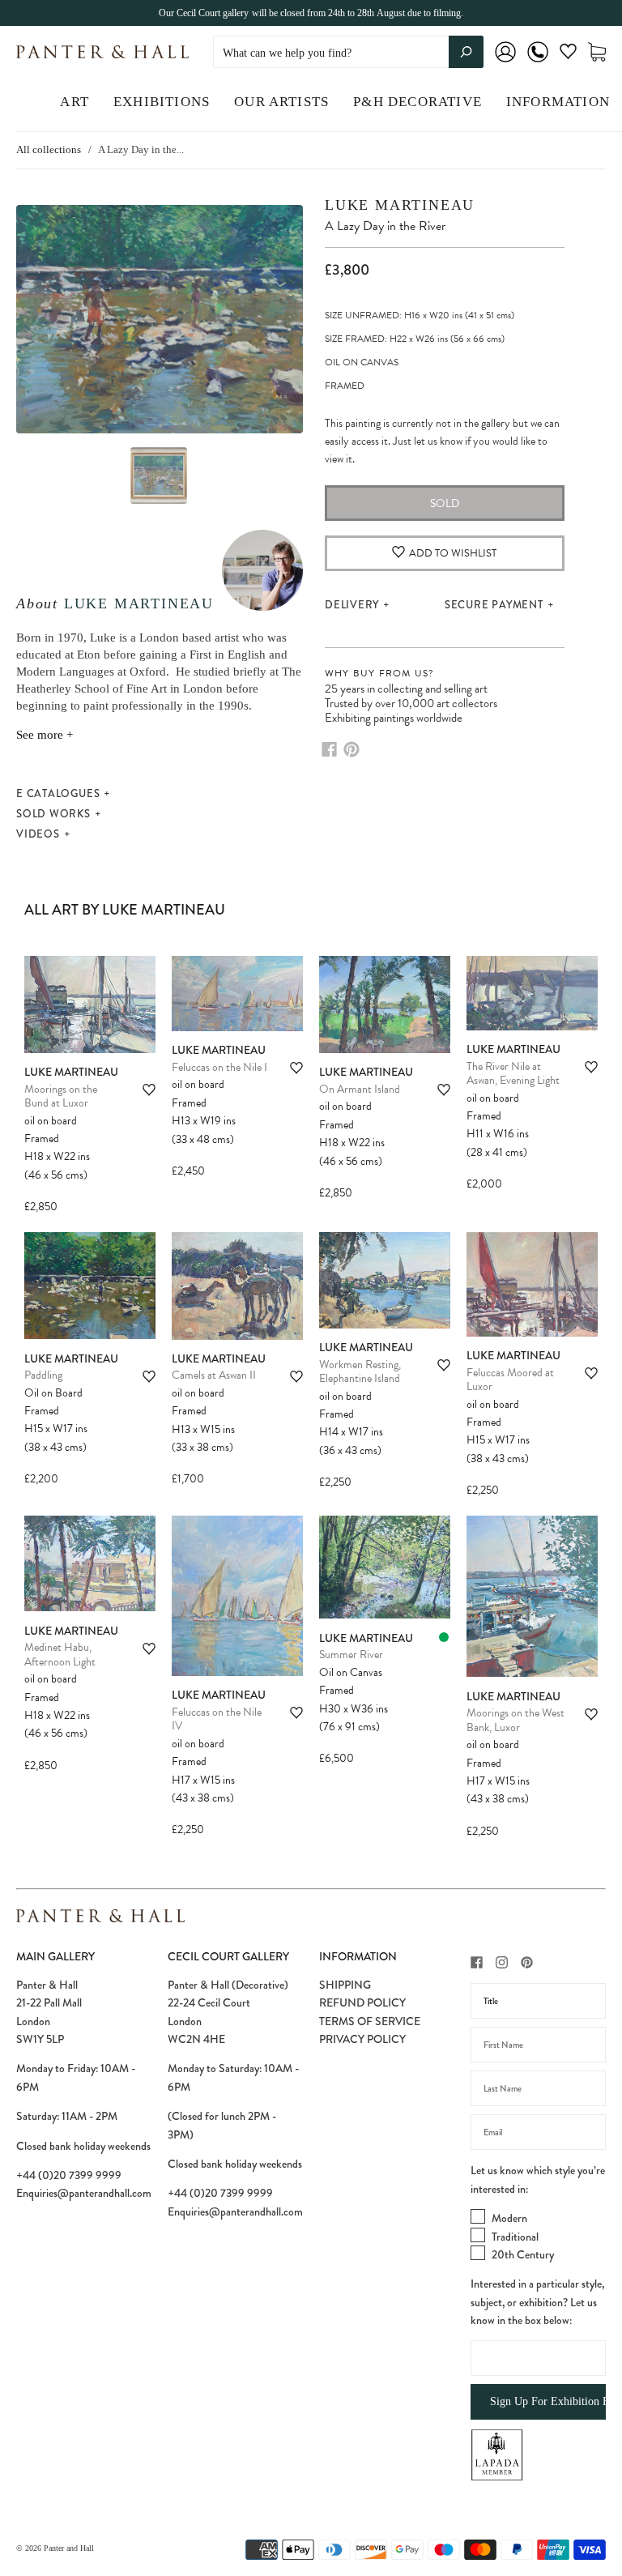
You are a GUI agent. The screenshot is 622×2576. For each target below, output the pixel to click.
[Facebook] (329, 749)
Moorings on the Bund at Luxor (61, 1096)
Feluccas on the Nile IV (217, 1719)
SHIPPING (345, 1985)
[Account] (505, 63)
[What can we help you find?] (348, 53)
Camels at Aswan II (214, 1375)
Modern (509, 2218)
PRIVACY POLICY (362, 2039)
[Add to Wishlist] (149, 1090)
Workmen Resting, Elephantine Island (360, 1372)
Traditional (515, 2237)
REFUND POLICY (362, 2002)
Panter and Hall (69, 2548)
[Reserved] (444, 1637)
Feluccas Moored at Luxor (510, 1380)
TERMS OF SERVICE (370, 2021)
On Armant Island (360, 1089)
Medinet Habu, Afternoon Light (60, 1655)
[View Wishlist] (568, 55)
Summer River (351, 1655)
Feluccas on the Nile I (219, 1067)
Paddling (43, 1375)
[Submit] (466, 52)
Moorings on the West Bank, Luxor (515, 1720)
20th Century (523, 2254)
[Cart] (597, 52)
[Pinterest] (351, 749)
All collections (49, 149)
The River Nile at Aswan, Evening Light (513, 1074)
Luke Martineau (139, 603)
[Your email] (538, 2132)
